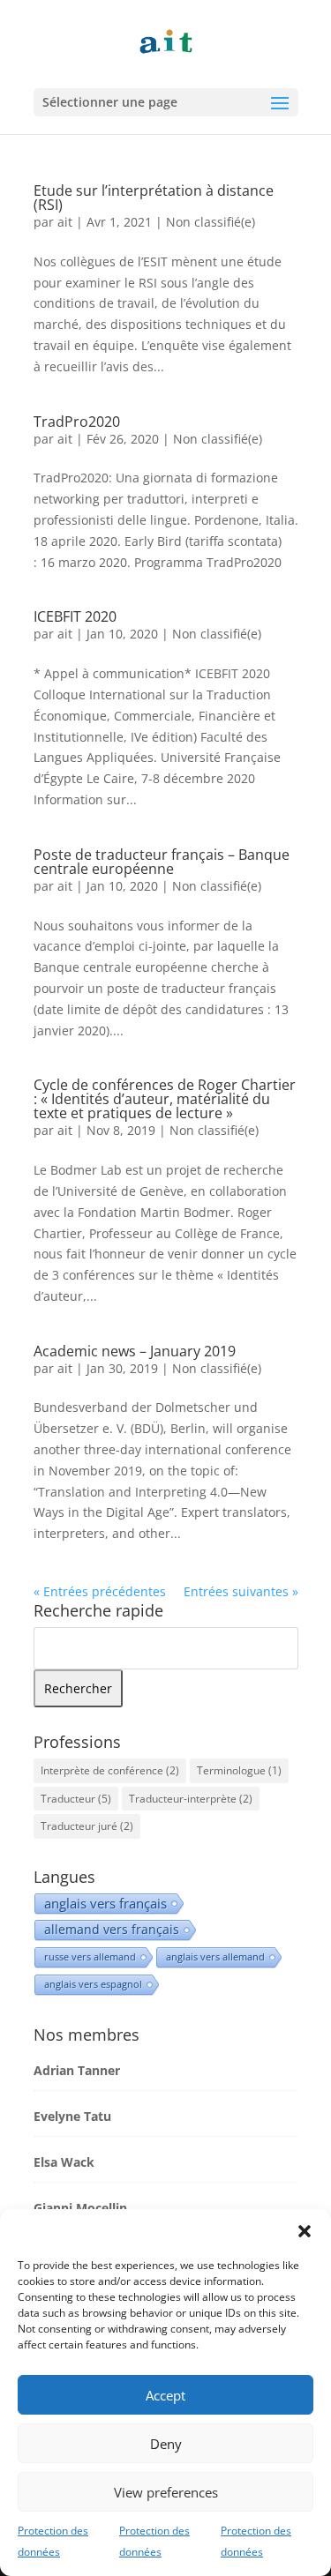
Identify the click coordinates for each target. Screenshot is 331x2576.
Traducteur (76, 1799)
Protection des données (53, 2541)
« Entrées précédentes (100, 1591)
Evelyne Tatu (72, 2116)
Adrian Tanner (77, 2070)
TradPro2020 (77, 422)
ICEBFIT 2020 (75, 616)
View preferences (166, 2492)
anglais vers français (105, 1903)
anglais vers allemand (215, 1956)
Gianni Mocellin (80, 2208)
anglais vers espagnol (93, 1984)
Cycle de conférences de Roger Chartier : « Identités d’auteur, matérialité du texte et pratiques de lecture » (165, 1099)
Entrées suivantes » (241, 1591)
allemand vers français (112, 1929)
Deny (166, 2444)
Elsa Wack (64, 2162)
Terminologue (239, 1770)
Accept (165, 2395)
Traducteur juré (87, 1826)
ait (65, 222)
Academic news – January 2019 (135, 1351)
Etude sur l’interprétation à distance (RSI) (154, 198)
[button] (305, 2231)
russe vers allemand (90, 1956)
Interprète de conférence (110, 1770)
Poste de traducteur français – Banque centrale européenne (162, 862)
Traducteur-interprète (191, 1799)
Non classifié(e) (211, 222)
